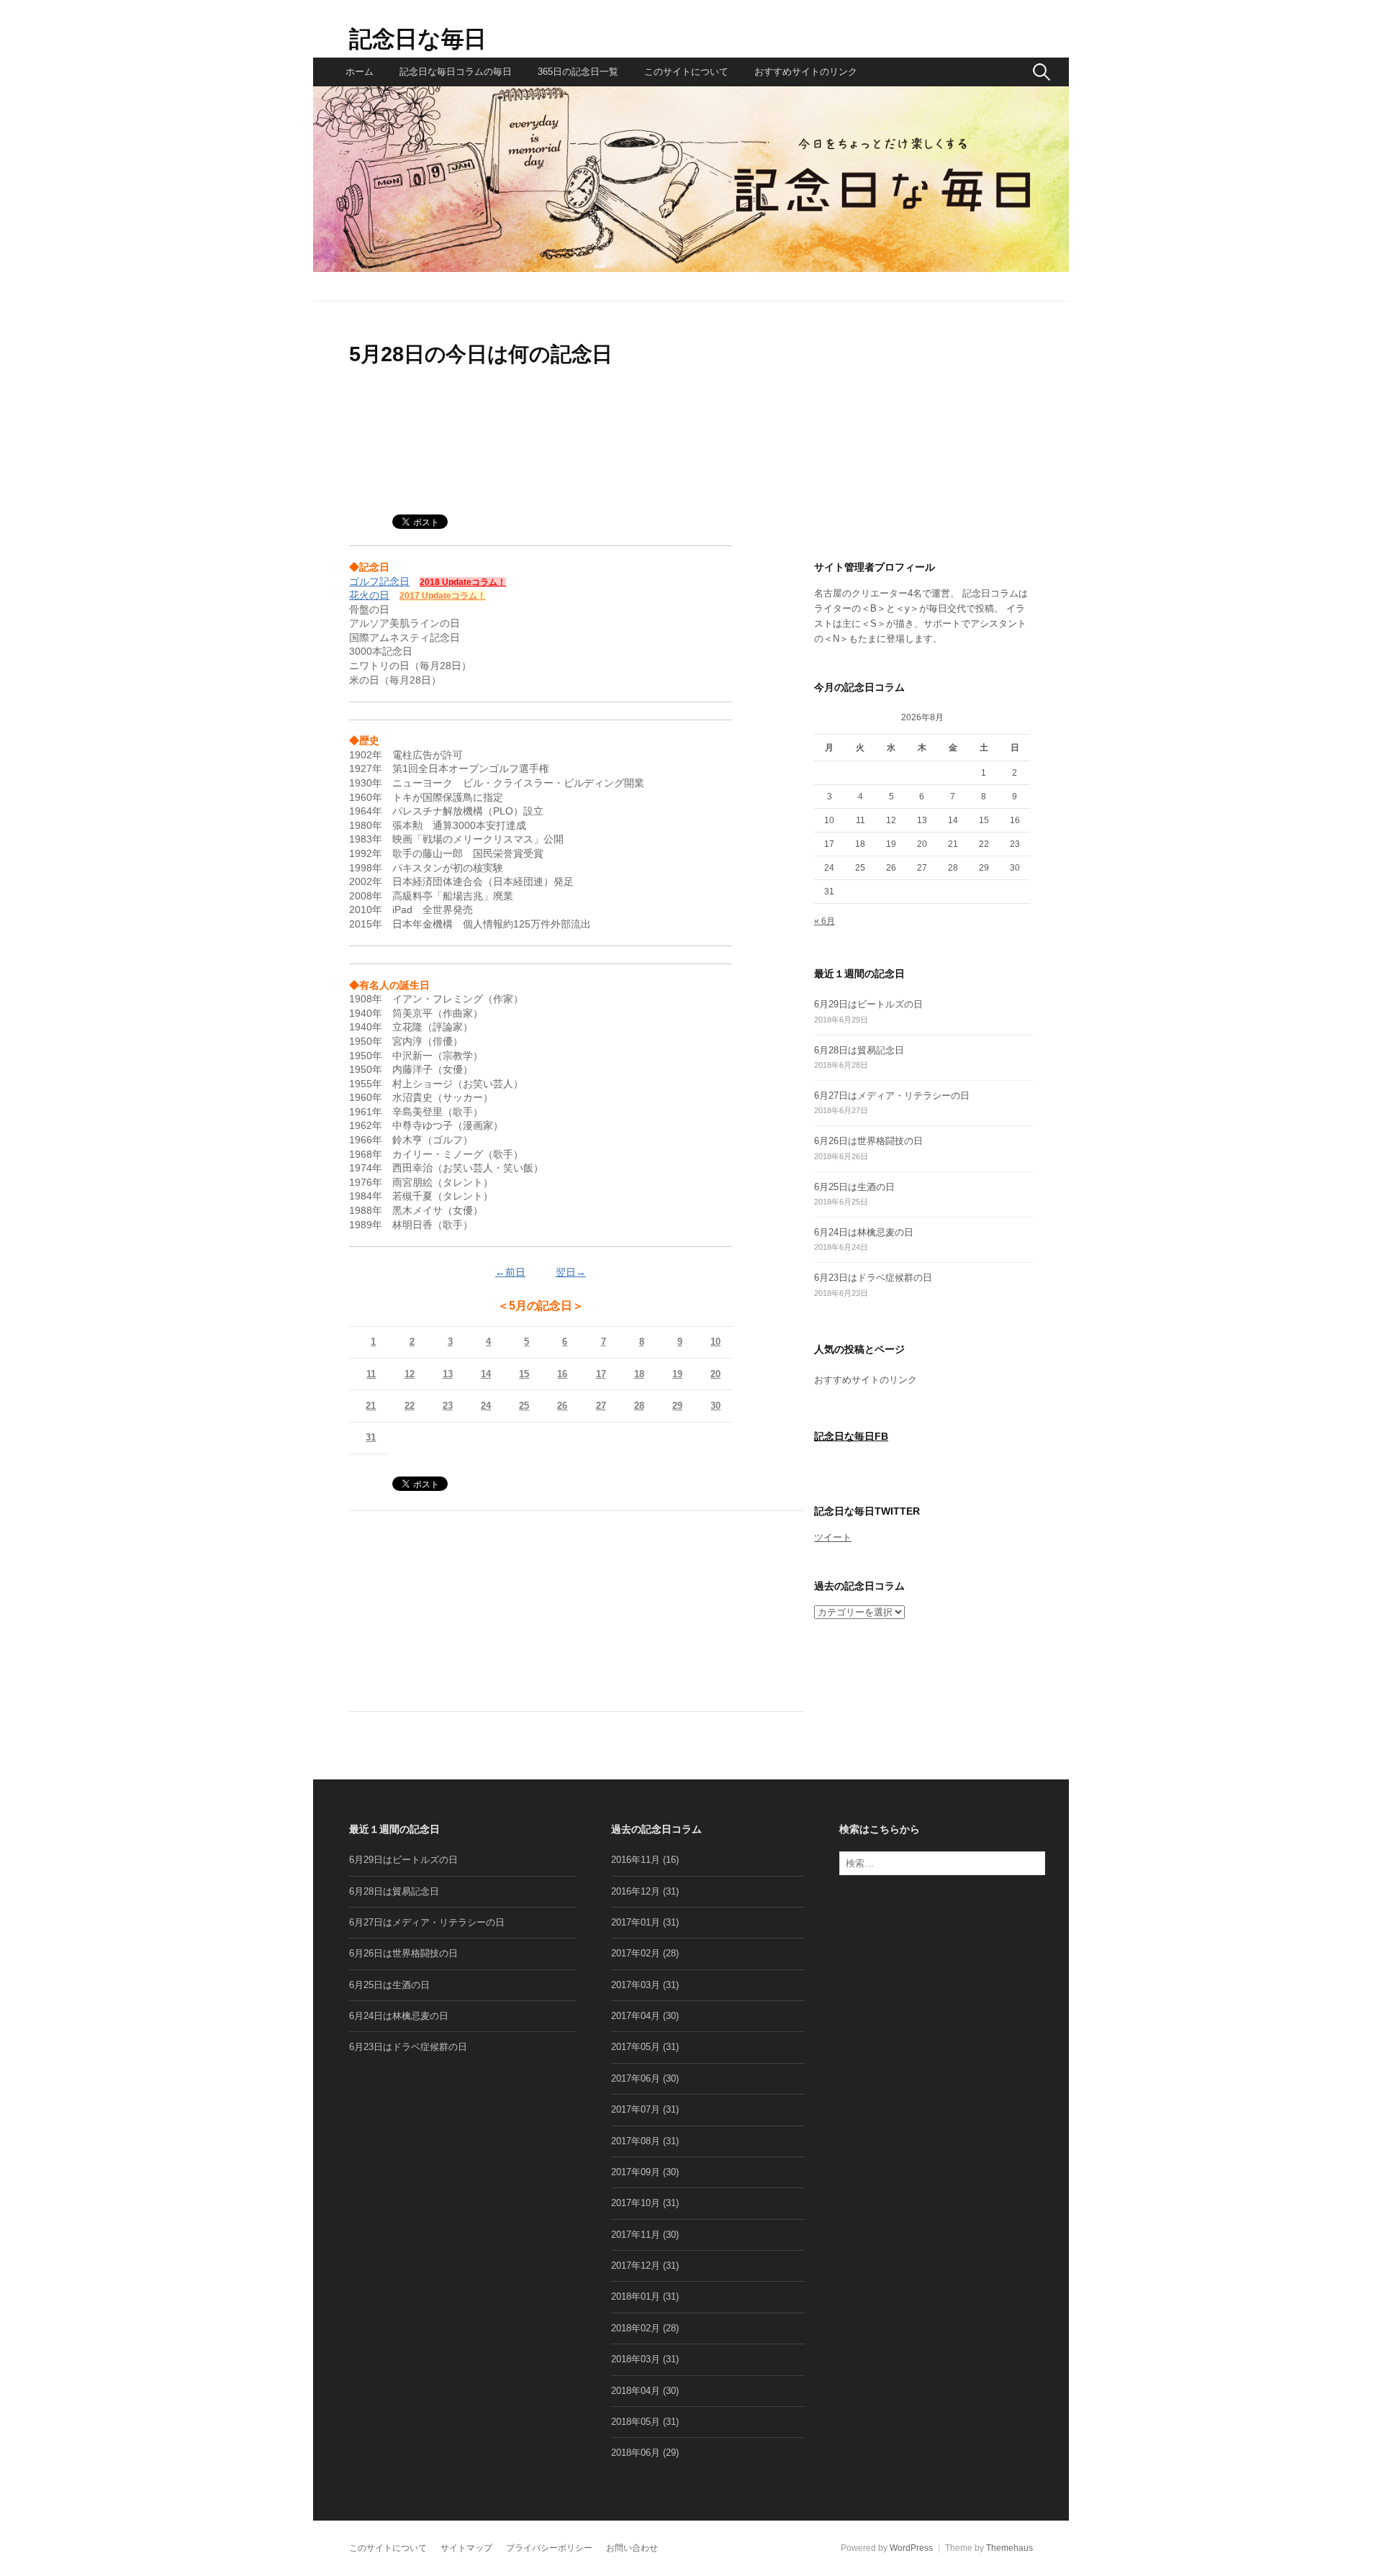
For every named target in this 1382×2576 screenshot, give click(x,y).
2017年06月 (636, 2078)
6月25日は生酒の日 (854, 1187)
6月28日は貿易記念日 (859, 1050)
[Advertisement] (541, 450)
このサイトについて (686, 72)
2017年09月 (636, 2172)
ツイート (833, 1537)
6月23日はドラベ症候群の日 (873, 1278)
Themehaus (1010, 2548)
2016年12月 (636, 1891)
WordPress (911, 2548)
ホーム (360, 72)
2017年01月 (636, 1922)
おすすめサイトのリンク (806, 72)
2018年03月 (636, 2359)
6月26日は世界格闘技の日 (868, 1141)
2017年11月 (636, 2235)
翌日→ (571, 1272)
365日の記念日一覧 (578, 72)
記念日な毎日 (418, 39)
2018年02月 (636, 2328)
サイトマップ (466, 2548)
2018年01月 (636, 2296)
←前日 (510, 1272)
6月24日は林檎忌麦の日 (864, 1232)
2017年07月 (636, 2109)
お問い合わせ (632, 2548)
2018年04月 (636, 2391)
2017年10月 (636, 2203)
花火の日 (369, 595)
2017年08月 (636, 2141)
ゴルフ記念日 (379, 581)
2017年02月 (636, 1953)
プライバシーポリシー (549, 2548)
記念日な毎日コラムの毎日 (456, 72)
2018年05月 (636, 2422)
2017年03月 (636, 1985)
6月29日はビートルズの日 (868, 1004)
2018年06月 (636, 2453)
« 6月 (825, 921)
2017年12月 (636, 2266)
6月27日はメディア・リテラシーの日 (892, 1096)
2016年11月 (636, 1860)
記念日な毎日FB (851, 1437)
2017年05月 (636, 2047)
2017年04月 (636, 2016)
